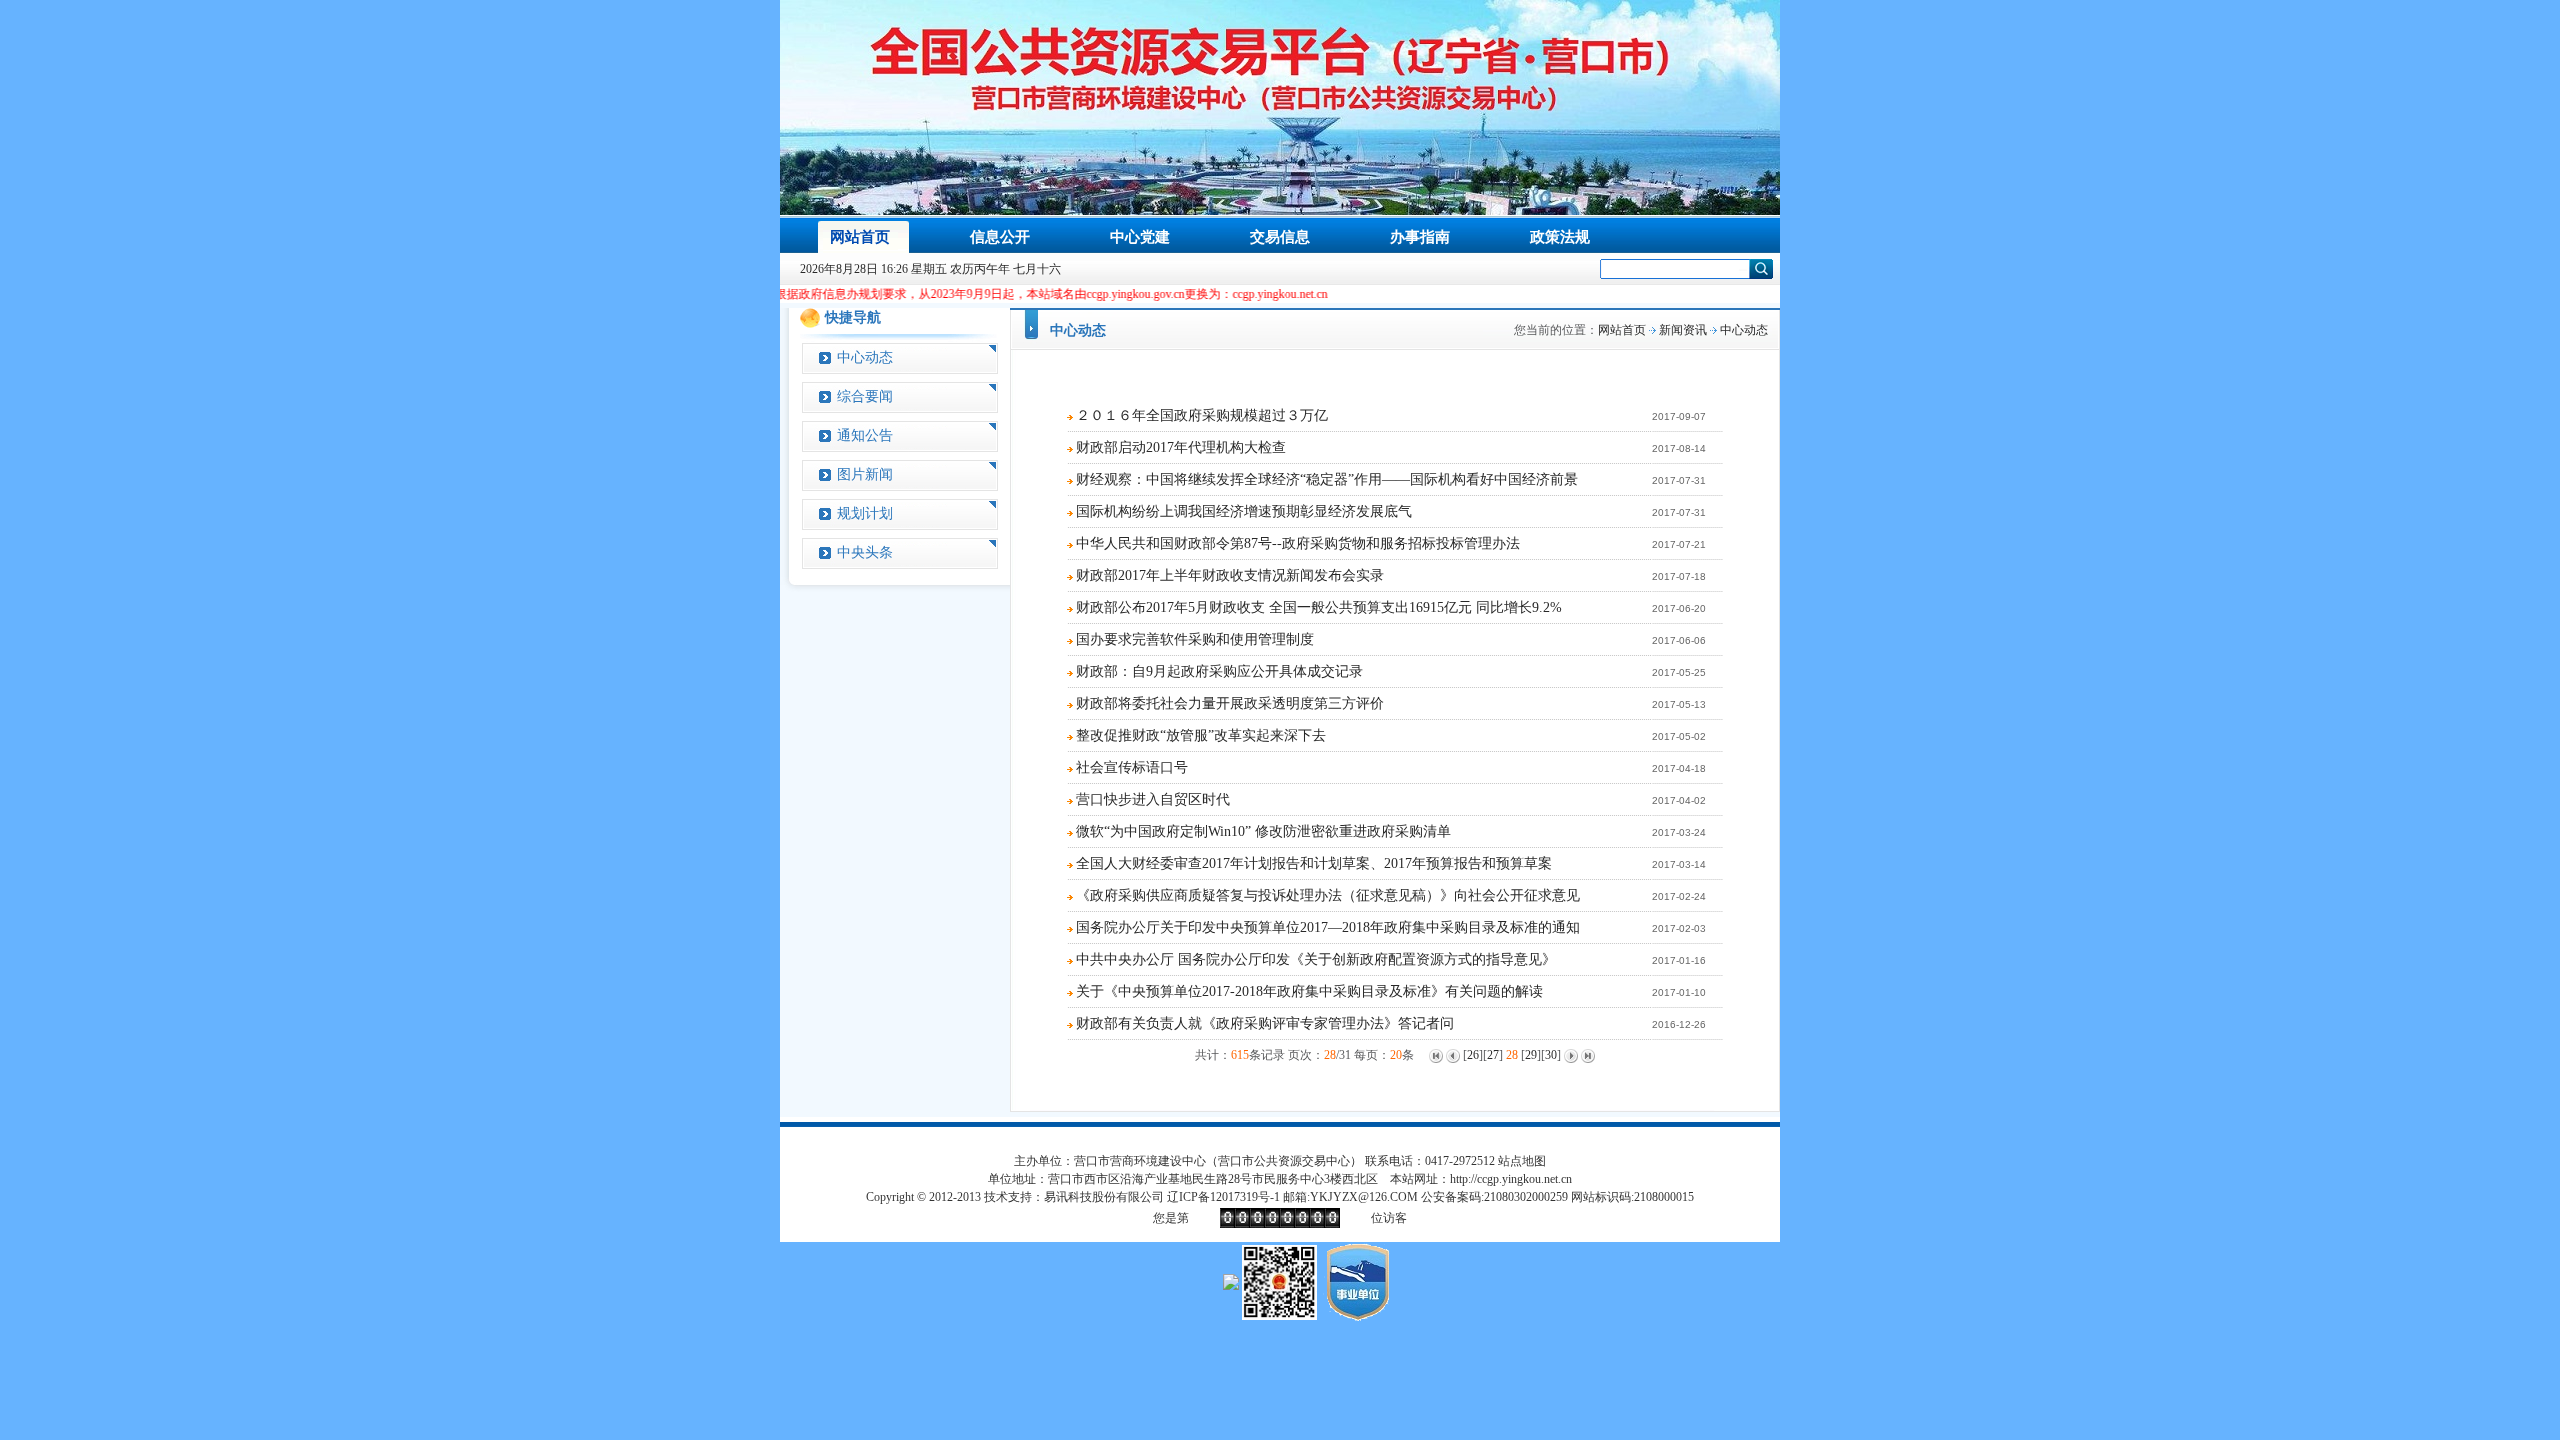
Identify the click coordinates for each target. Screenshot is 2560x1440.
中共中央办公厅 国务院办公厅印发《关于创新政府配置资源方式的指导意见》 (1316, 959)
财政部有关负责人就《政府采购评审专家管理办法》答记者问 (1265, 1023)
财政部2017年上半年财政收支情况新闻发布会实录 (1230, 575)
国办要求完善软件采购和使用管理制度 (1195, 639)
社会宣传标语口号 (1132, 767)
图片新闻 (865, 474)
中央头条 (865, 552)
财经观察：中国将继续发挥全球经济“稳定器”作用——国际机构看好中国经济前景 (1327, 479)
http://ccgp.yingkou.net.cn (1511, 1179)
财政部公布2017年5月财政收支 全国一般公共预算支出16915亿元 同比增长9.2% (1319, 607)
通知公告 (865, 435)
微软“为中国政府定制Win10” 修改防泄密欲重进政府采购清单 (1263, 831)
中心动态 (865, 357)
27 (1493, 1055)
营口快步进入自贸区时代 (1153, 799)
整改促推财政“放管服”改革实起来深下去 (1201, 735)
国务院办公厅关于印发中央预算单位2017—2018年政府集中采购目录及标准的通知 (1328, 927)
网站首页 (1622, 330)
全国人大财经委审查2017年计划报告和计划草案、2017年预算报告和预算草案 (1314, 863)
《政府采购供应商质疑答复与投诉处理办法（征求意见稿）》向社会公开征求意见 (1328, 895)
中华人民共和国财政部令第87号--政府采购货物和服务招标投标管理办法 (1298, 543)
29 (1531, 1055)
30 (1551, 1055)
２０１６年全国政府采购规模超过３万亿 (1202, 415)
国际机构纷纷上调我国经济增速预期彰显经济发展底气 (1244, 511)
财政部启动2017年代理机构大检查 (1181, 447)
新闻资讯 (1683, 330)
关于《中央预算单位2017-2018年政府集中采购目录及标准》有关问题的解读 (1309, 991)
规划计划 (865, 513)
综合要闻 (865, 396)
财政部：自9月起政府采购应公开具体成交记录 (1219, 671)
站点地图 (1522, 1161)
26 (1473, 1055)
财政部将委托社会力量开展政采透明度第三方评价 (1230, 703)
